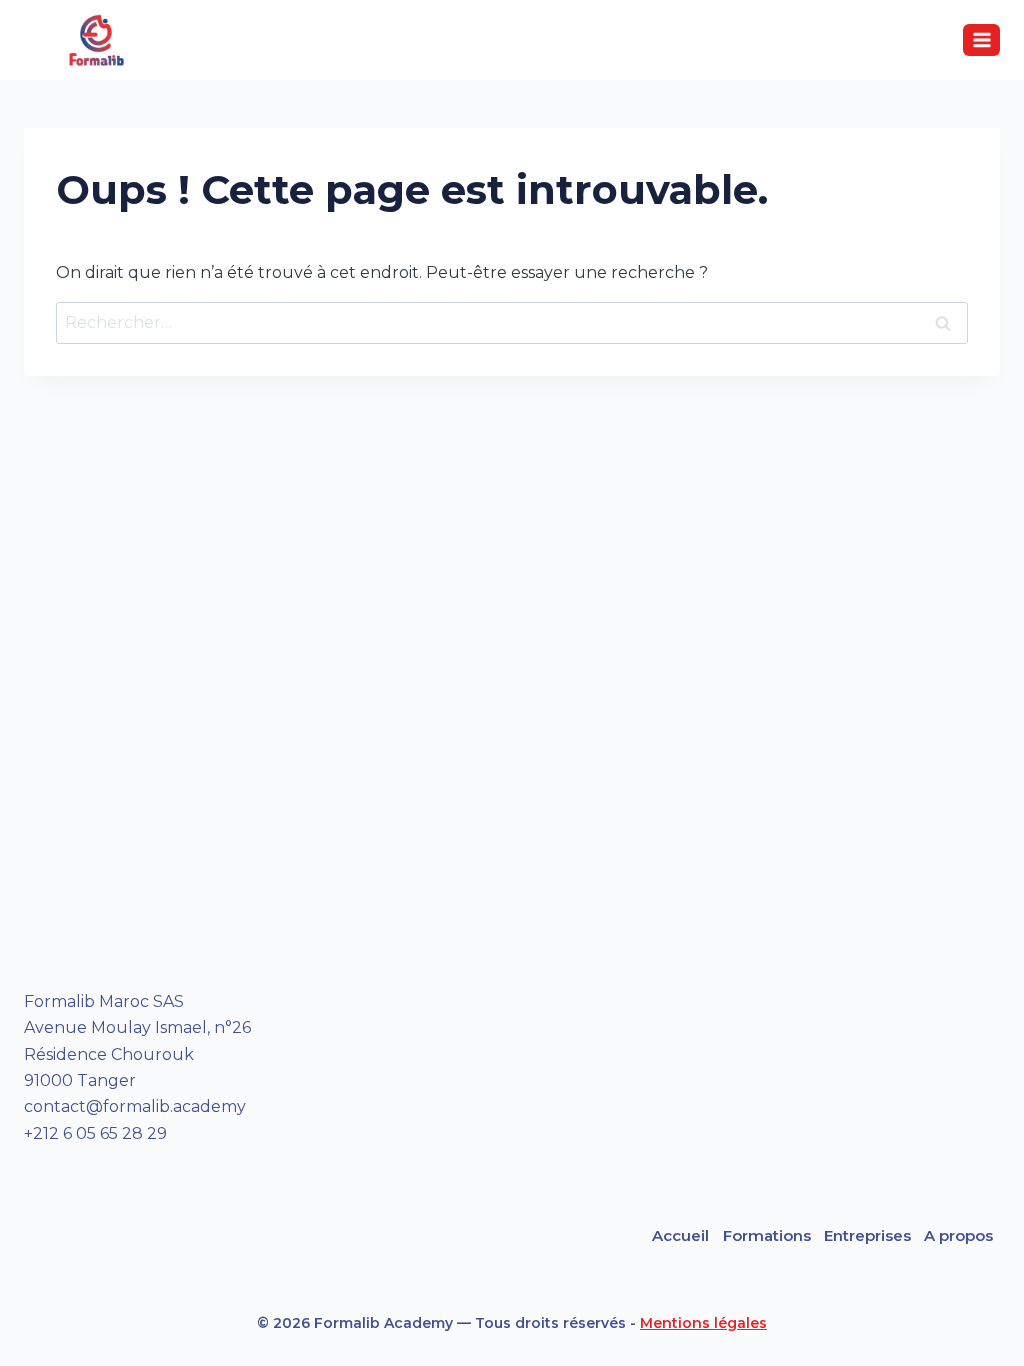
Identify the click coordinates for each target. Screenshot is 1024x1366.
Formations (767, 1235)
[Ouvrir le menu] (981, 39)
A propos (958, 1235)
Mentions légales (703, 1323)
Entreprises (867, 1235)
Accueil (680, 1235)
